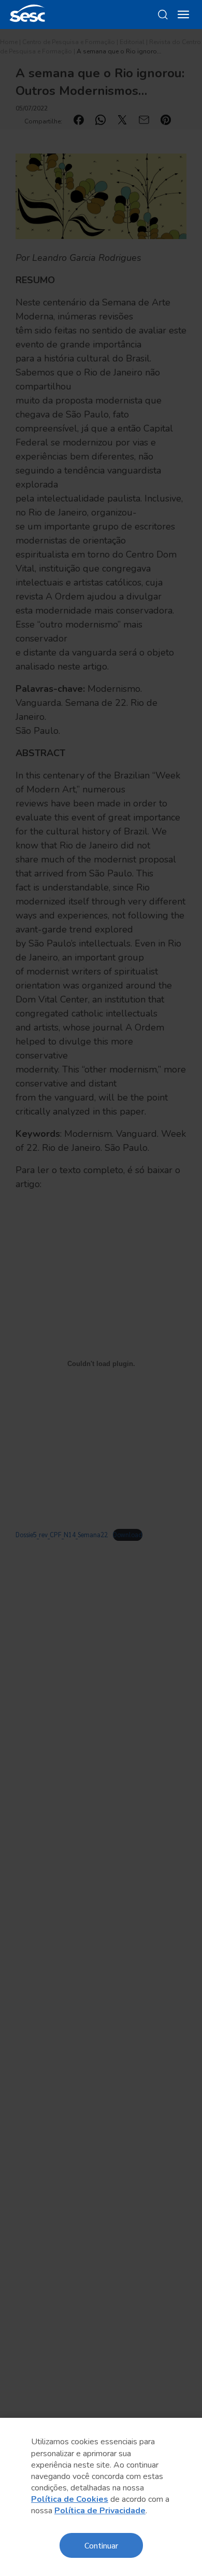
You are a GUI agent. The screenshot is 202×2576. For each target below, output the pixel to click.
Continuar (101, 2545)
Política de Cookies (70, 2499)
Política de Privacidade (100, 2511)
